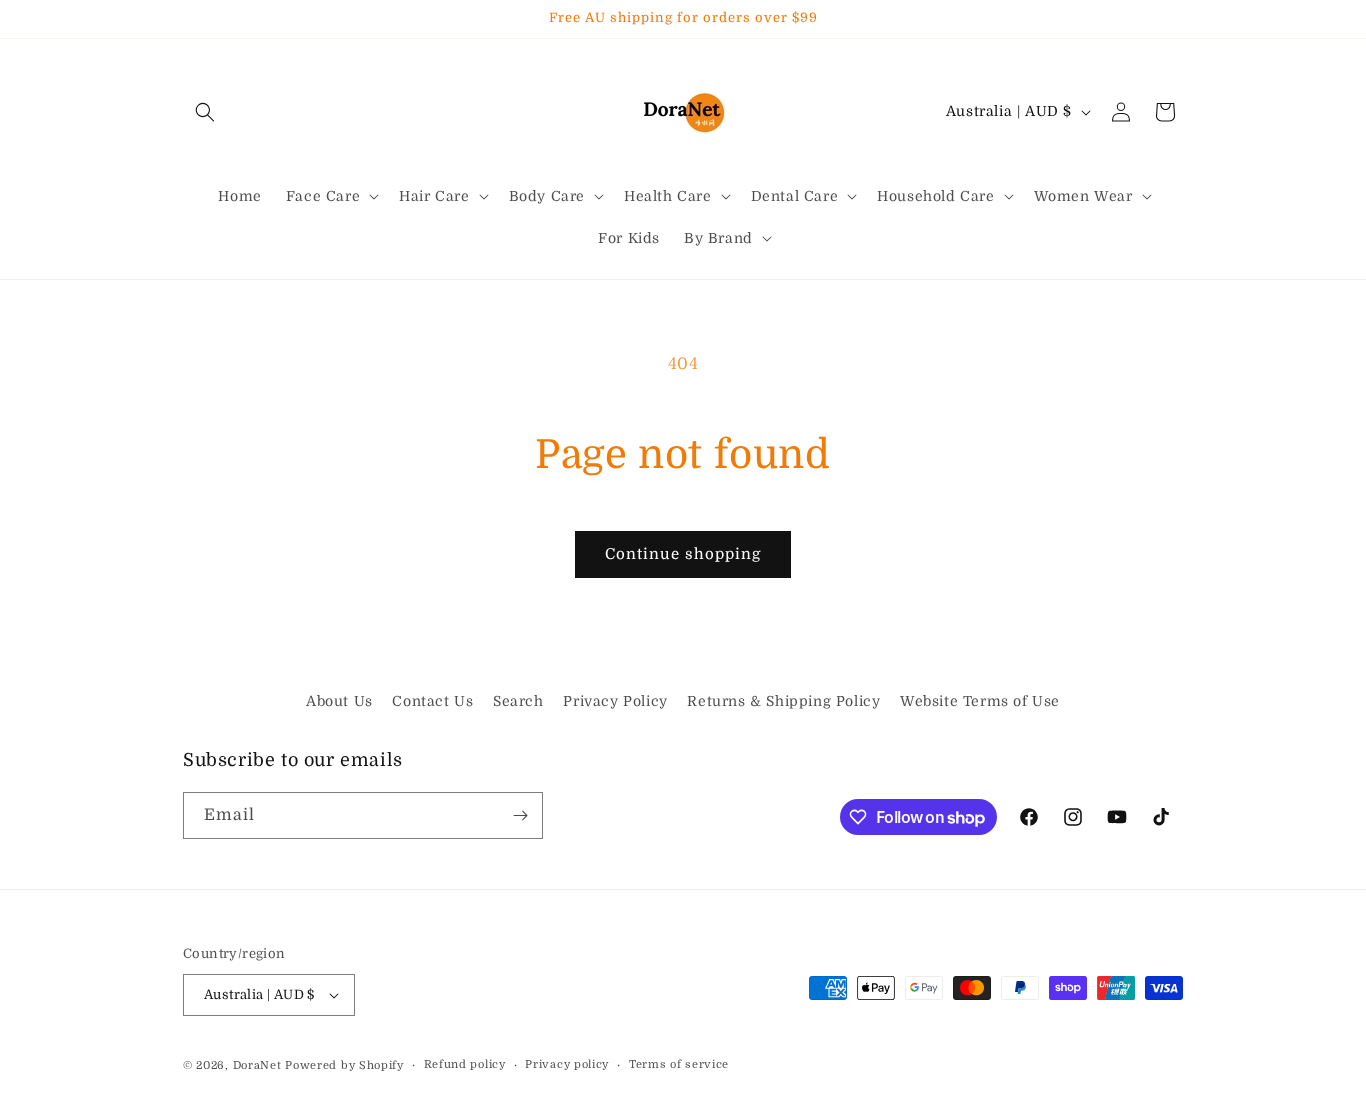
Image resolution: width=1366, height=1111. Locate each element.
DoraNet (259, 1065)
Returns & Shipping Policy (783, 701)
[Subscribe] (520, 815)
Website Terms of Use (980, 701)
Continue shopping (683, 554)
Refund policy (465, 1064)
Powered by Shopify (344, 1065)
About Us (339, 701)
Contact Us (432, 701)
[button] (205, 112)
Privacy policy (567, 1064)
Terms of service (679, 1064)
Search (518, 701)
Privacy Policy (615, 701)
